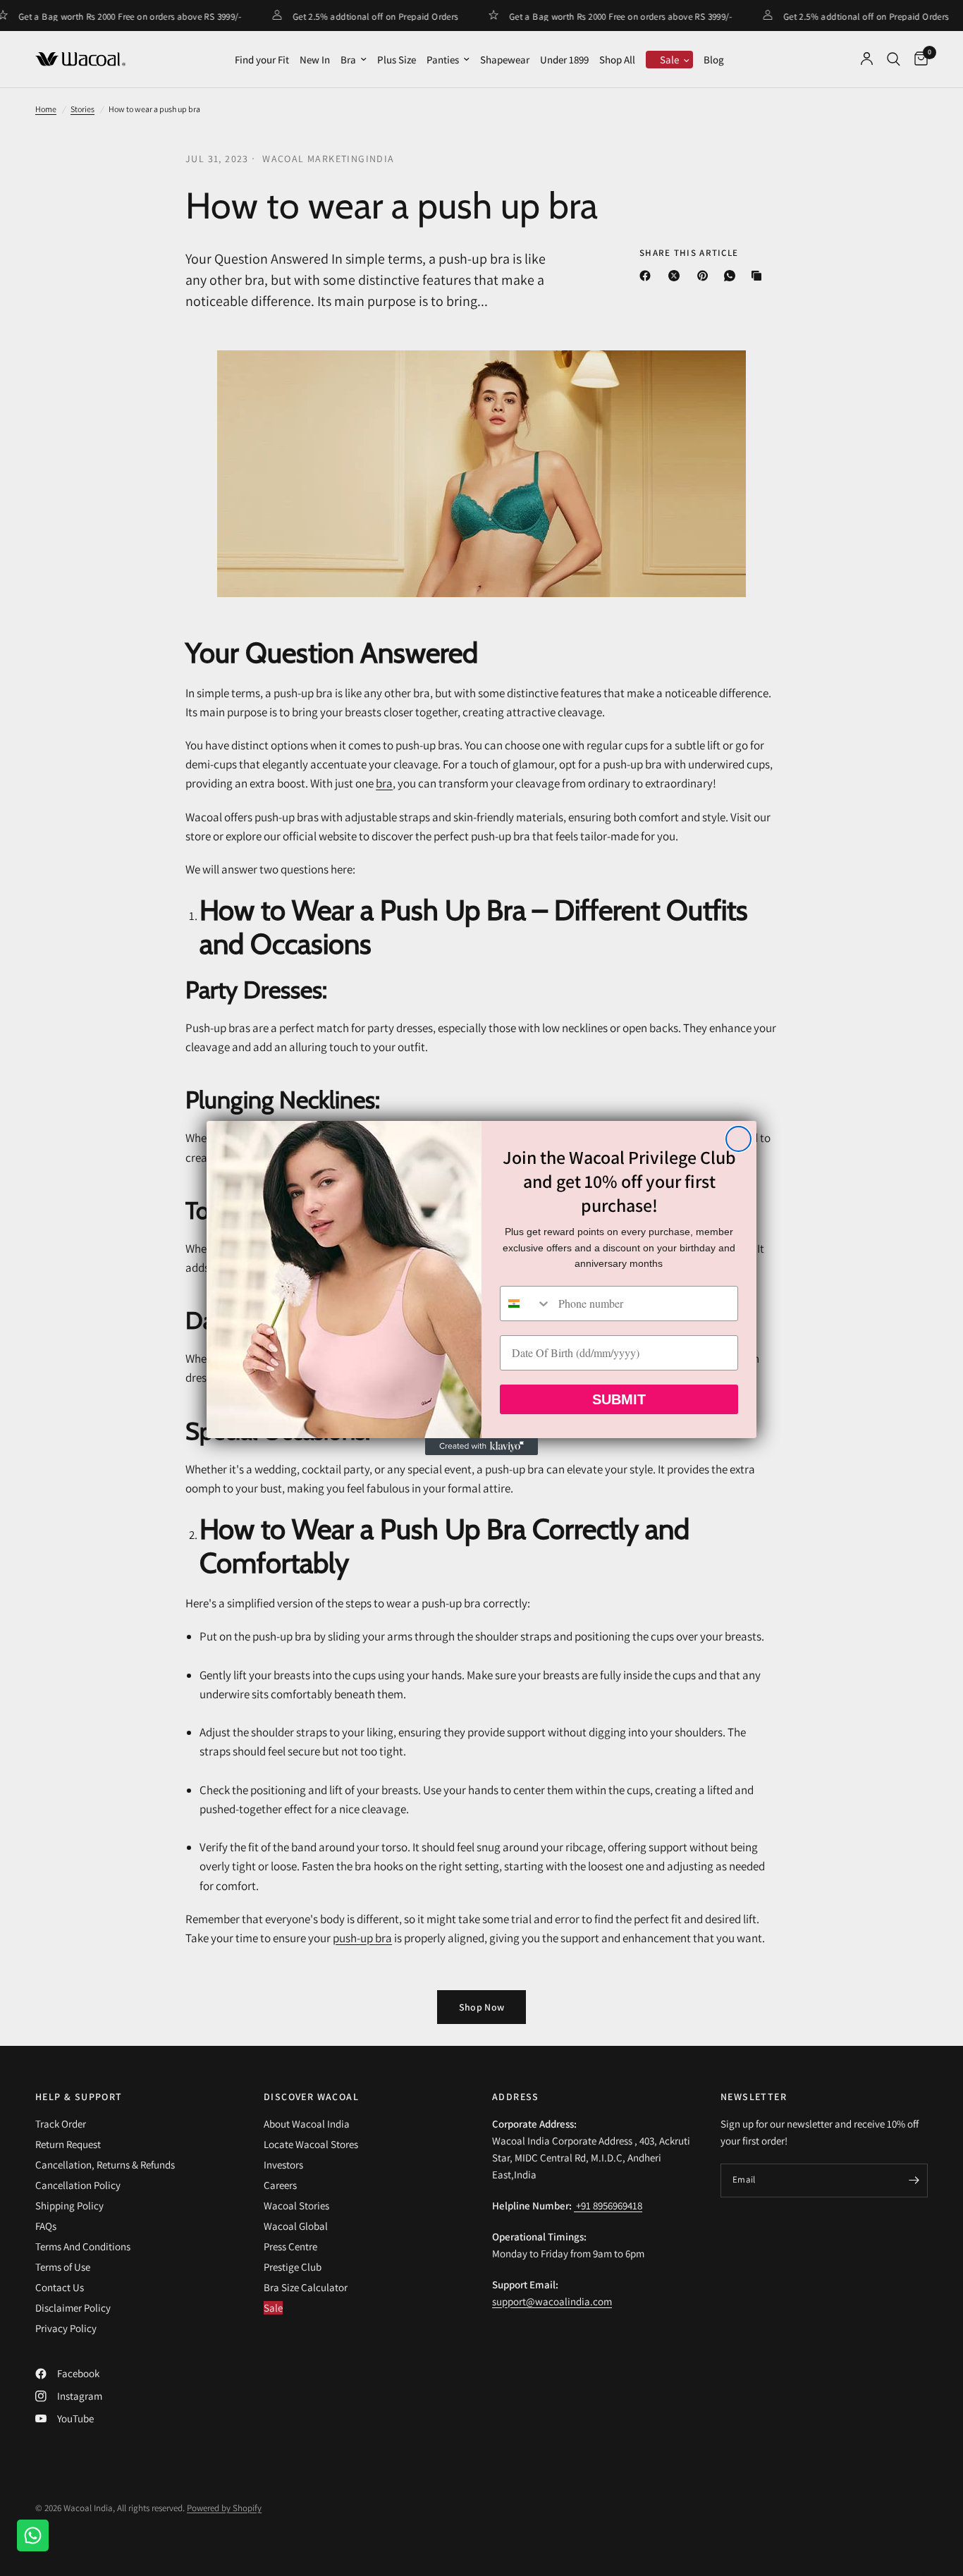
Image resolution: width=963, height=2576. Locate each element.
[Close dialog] (738, 1139)
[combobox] (526, 1304)
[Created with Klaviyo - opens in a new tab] (481, 1447)
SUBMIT (619, 1399)
